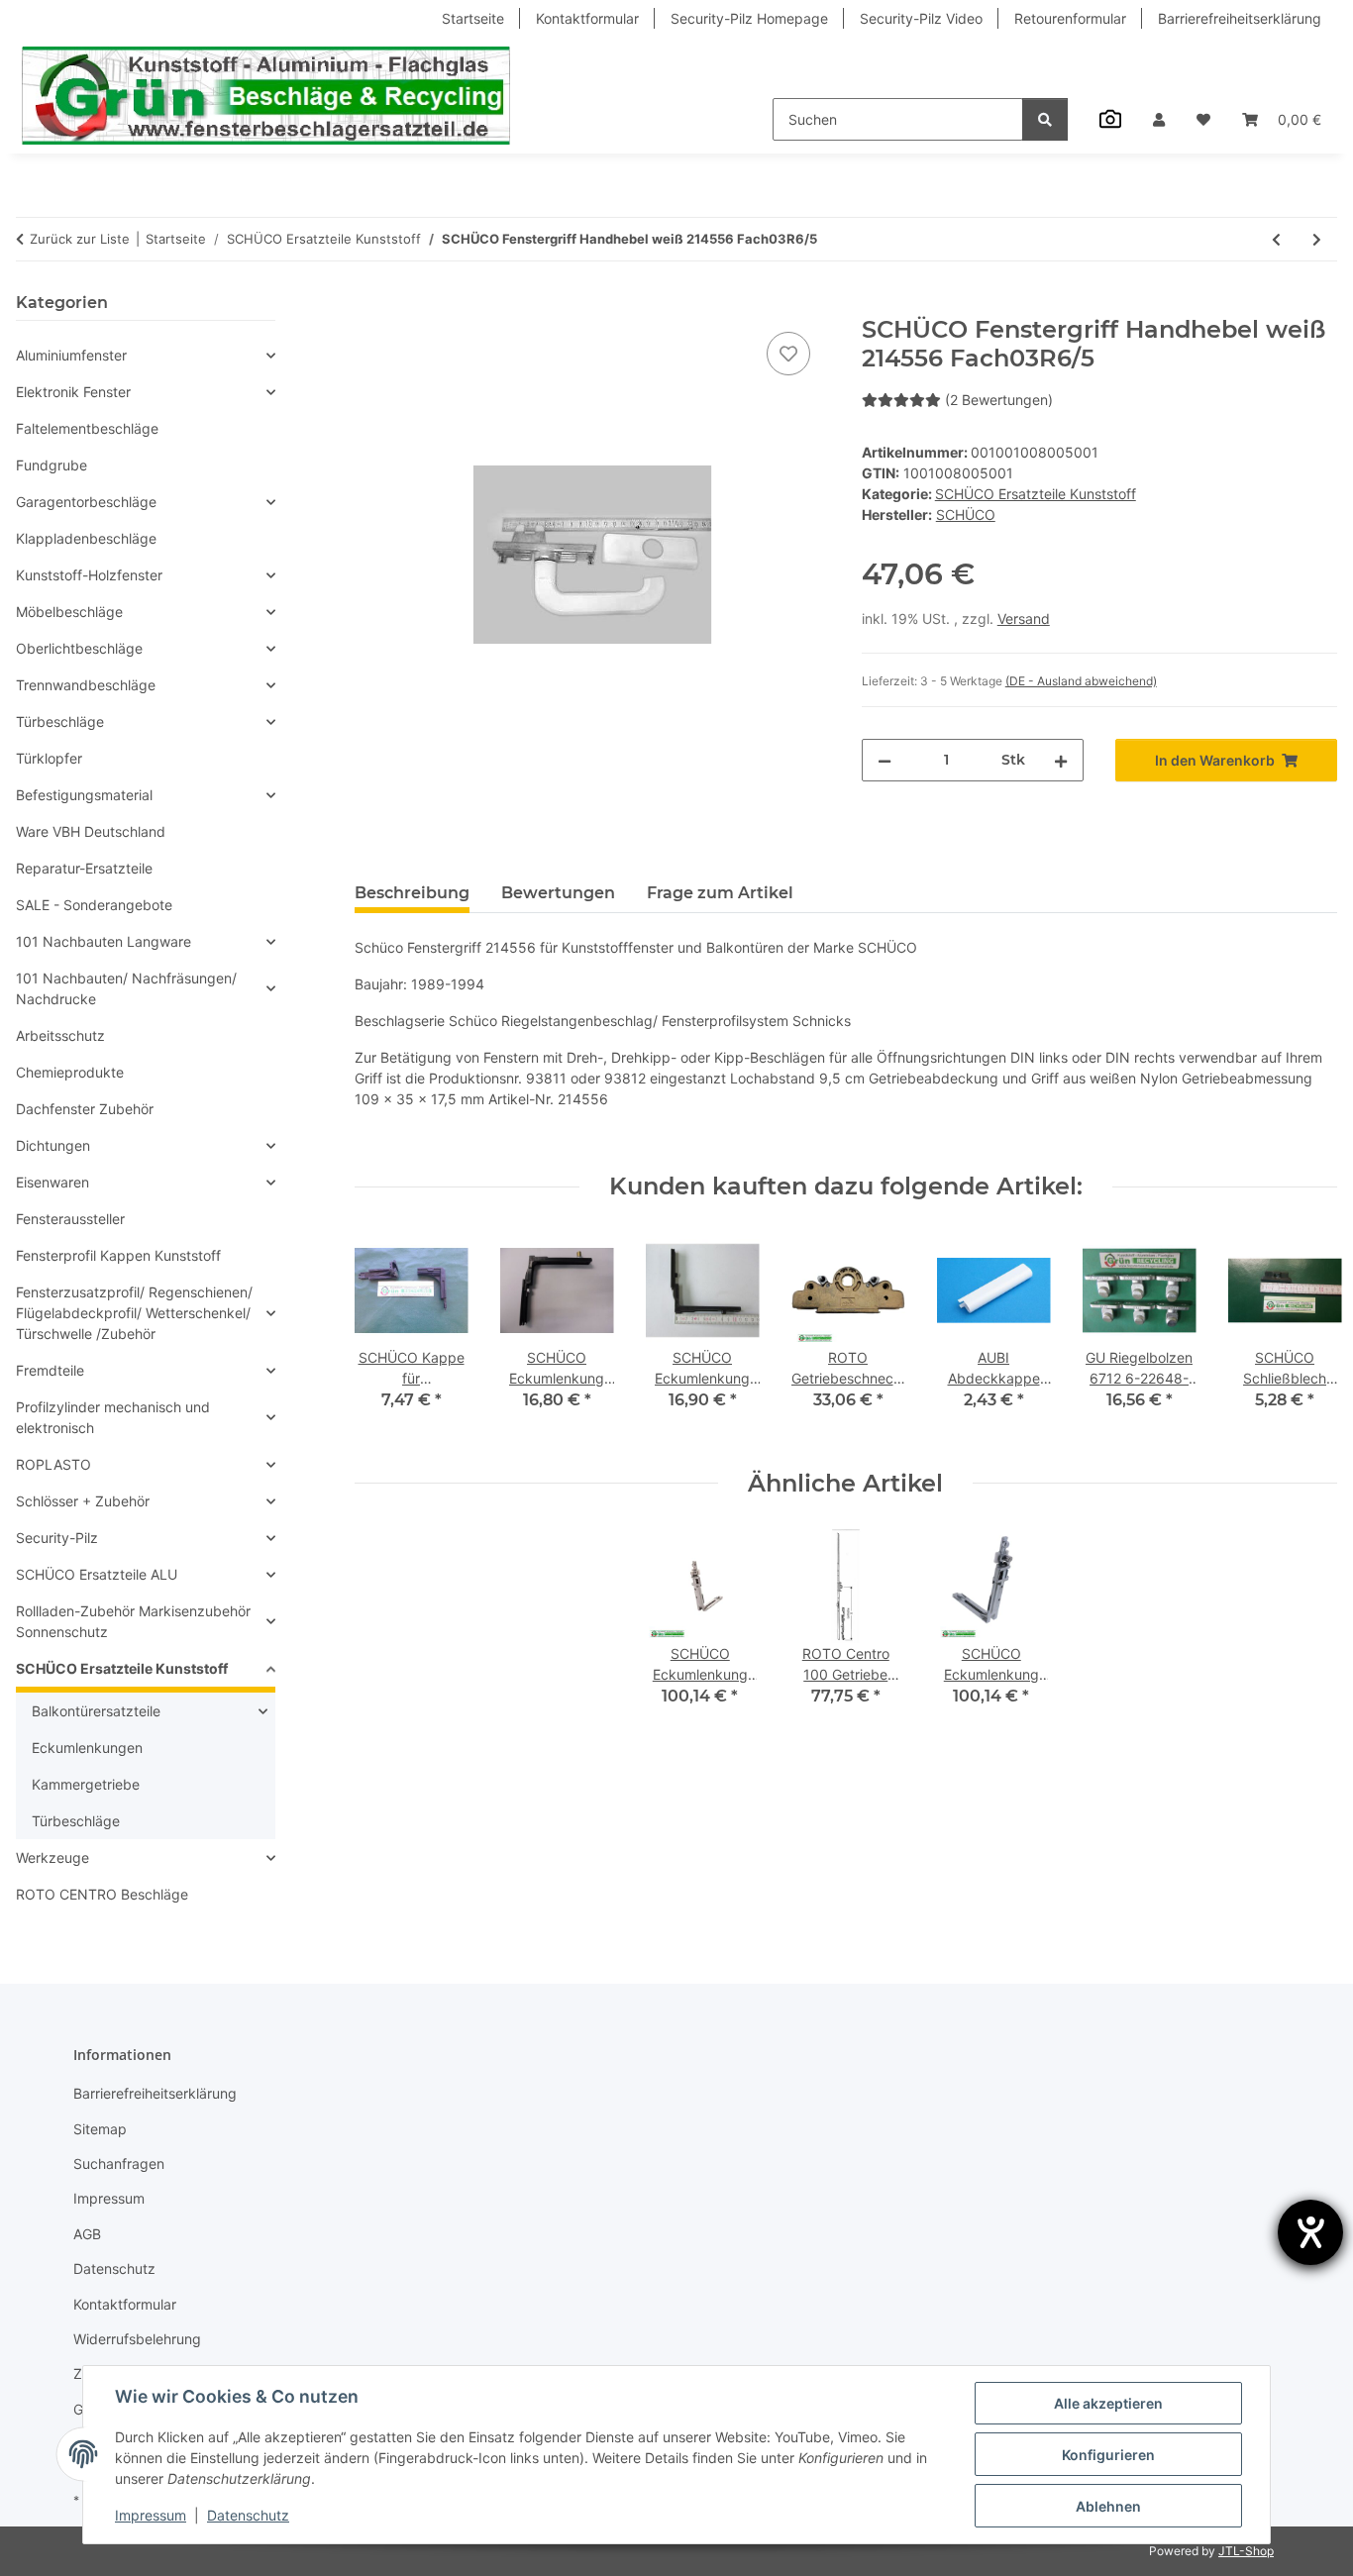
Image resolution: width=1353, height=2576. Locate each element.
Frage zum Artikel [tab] (720, 893)
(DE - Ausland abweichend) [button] (1081, 681)
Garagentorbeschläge (86, 502)
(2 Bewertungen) (999, 400)
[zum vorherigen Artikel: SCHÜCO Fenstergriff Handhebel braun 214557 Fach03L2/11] (1276, 239)
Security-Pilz (57, 1538)
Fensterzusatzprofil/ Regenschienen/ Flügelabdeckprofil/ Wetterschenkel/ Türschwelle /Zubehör (134, 1313)
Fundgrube (52, 465)
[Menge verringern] (885, 760)
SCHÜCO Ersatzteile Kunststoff (1036, 494)
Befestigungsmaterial (84, 795)
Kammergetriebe (86, 1784)
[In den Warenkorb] (370, 305)
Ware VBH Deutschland (91, 831)
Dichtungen (53, 1145)
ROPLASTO (53, 1464)
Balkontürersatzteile (96, 1711)
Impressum (151, 2515)
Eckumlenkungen (87, 1748)
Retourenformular (1070, 18)
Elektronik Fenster (73, 392)
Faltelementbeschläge (87, 428)
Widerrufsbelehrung (137, 2339)
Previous (387, 1336)
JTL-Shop (1246, 2551)
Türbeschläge (60, 721)
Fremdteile (50, 1370)
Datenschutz (248, 2515)
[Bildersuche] (1110, 119)
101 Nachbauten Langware (104, 941)
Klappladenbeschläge (86, 538)
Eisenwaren (52, 1182)
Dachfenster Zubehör (85, 1109)
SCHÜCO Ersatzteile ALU (97, 1574)
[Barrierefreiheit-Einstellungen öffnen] (1310, 2232)
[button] (1159, 119)
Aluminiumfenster (71, 355)
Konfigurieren (1108, 2455)
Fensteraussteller (70, 1219)
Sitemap (100, 2129)
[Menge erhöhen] (1061, 760)
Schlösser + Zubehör (83, 1501)
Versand (1024, 618)
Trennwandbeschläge (86, 685)
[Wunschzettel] (1203, 119)
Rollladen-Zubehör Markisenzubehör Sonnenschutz (133, 1621)
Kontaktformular (587, 18)
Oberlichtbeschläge (79, 648)
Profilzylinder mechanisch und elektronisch (113, 1417)
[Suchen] (1045, 119)
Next (1305, 1336)
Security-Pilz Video (921, 18)
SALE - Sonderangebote (94, 905)
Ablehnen (1108, 2506)
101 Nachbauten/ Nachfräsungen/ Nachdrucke (126, 988)
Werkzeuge (52, 1857)
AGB (87, 2234)
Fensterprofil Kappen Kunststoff (118, 1255)
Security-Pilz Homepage (749, 18)
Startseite (473, 18)
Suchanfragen (119, 2164)
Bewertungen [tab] (558, 893)
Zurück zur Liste (80, 239)
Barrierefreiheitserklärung (1240, 18)
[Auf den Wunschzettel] (788, 354)
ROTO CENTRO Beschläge (102, 1894)
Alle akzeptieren (1108, 2403)
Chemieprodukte (70, 1072)
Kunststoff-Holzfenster (89, 575)
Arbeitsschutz (60, 1035)
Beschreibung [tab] (412, 893)
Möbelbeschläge (69, 612)
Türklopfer (49, 758)
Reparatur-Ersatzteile (84, 868)
